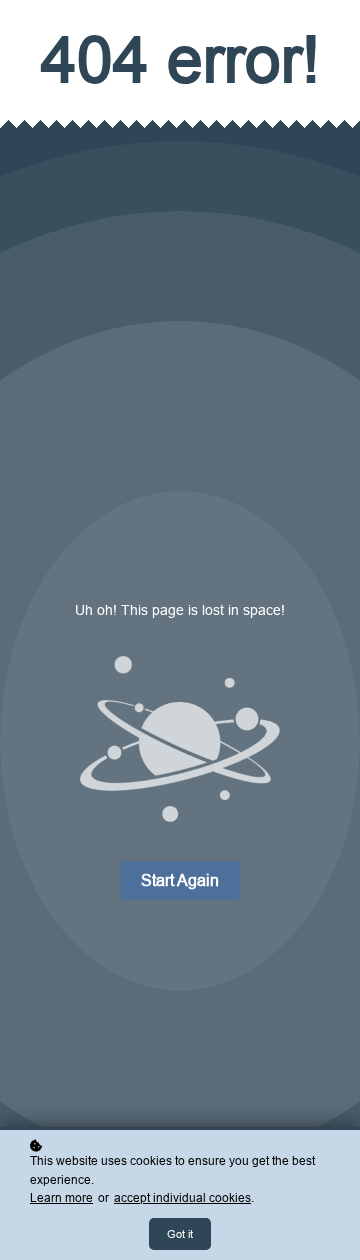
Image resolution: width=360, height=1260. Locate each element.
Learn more (61, 1197)
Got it (180, 1234)
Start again (180, 880)
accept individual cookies (182, 1197)
